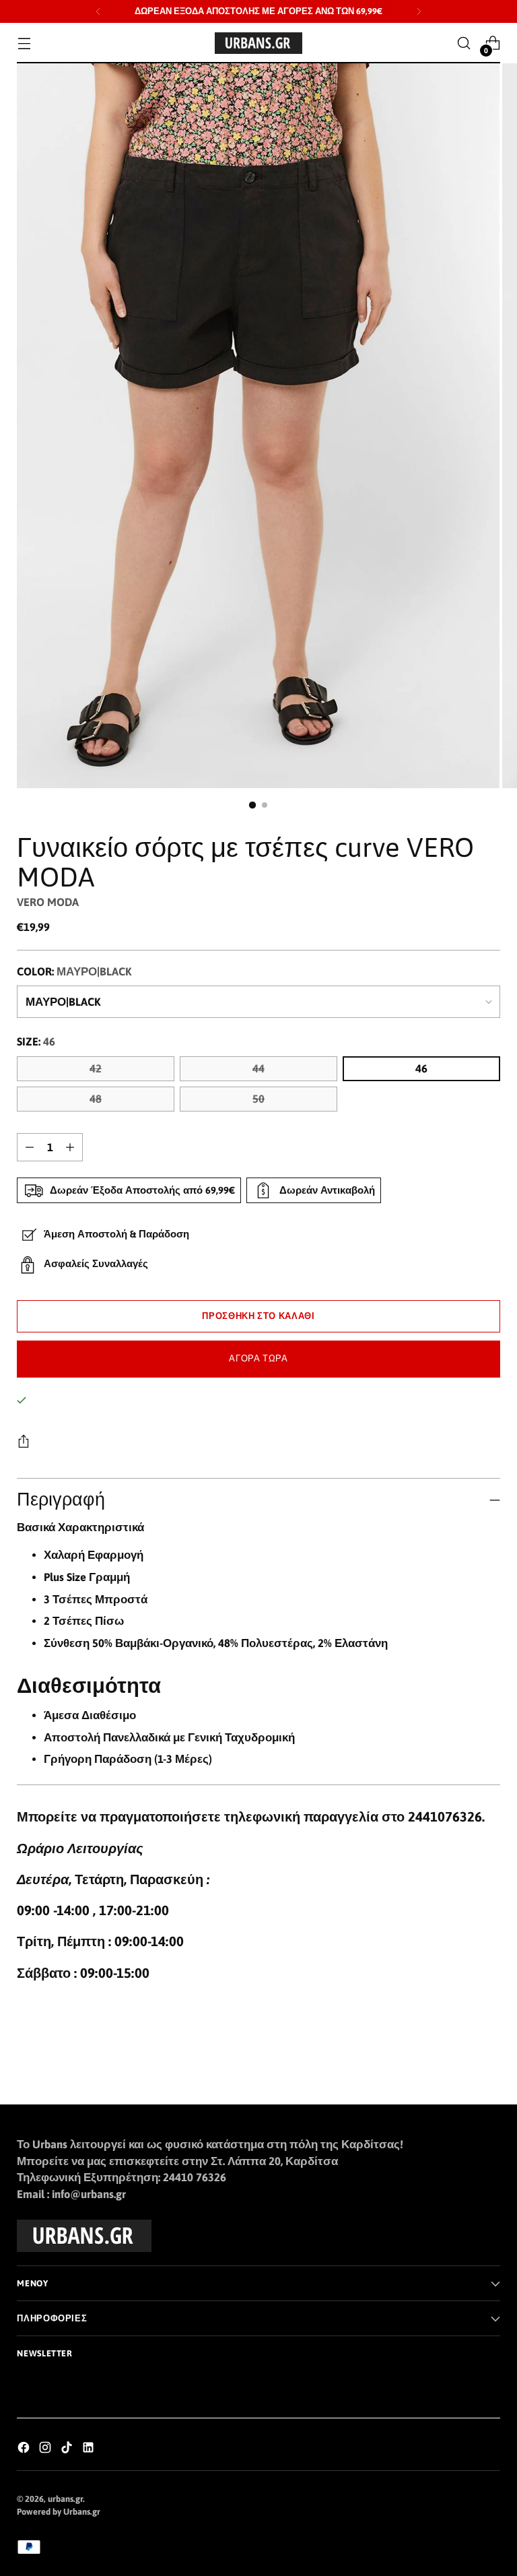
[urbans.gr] (258, 43)
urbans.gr (65, 2499)
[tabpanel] (258, 1644)
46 (421, 1069)
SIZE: (36, 1042)
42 (96, 1069)
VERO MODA (48, 902)
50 (258, 1099)
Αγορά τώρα (258, 1358)
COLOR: (74, 972)
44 (258, 1069)
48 (96, 1099)
